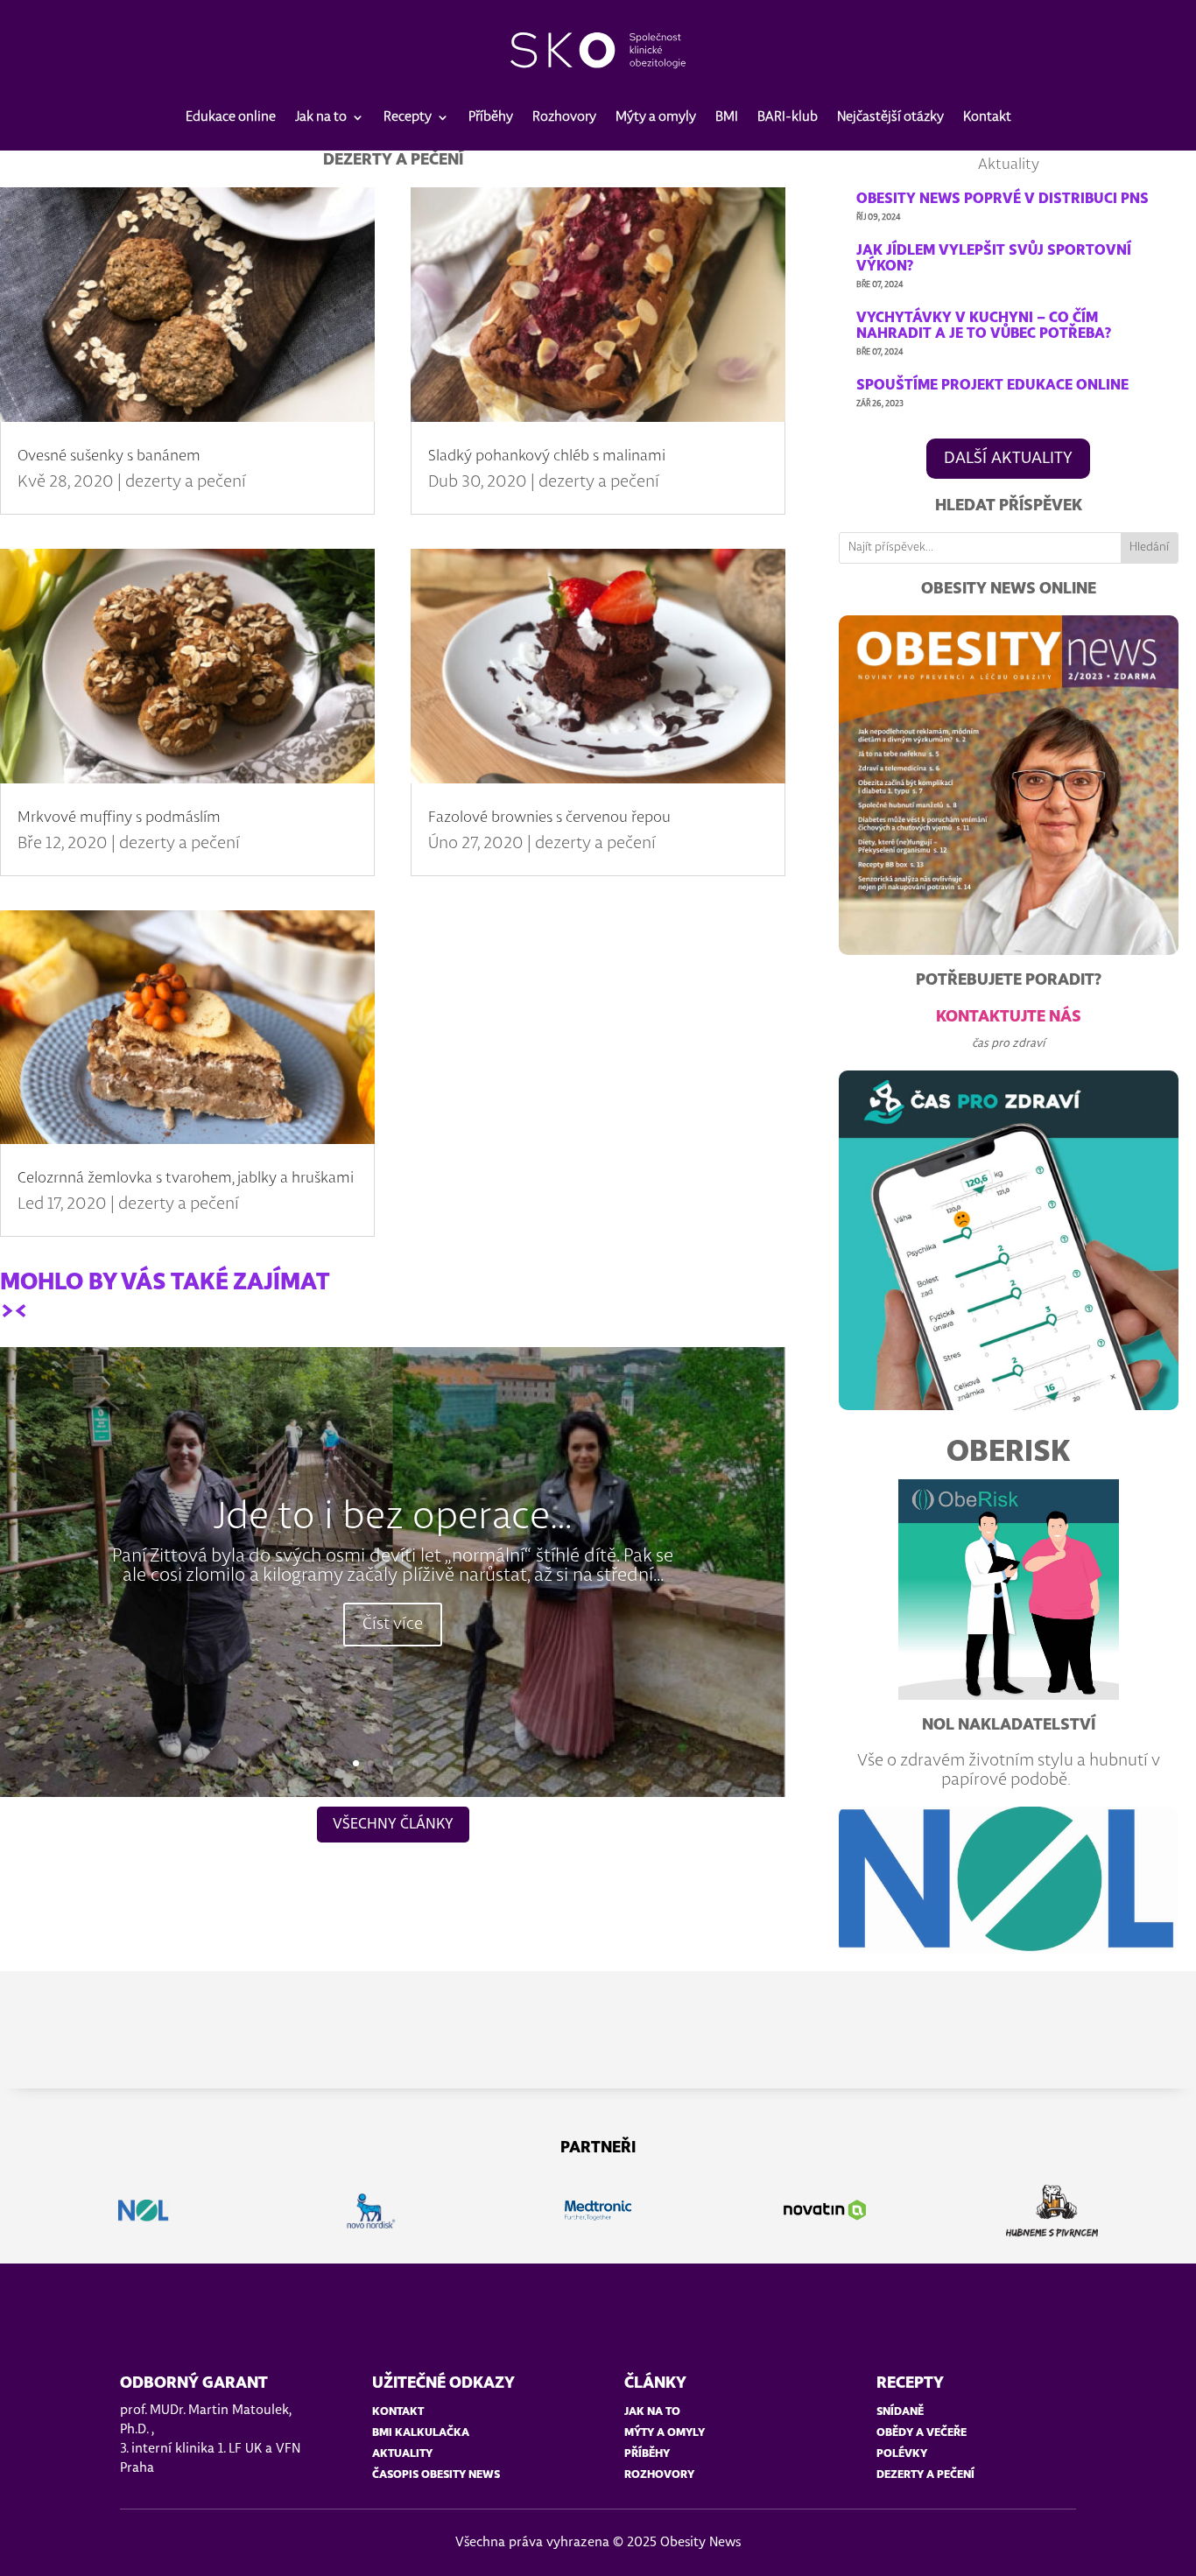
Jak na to (321, 117)
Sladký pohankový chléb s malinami (547, 456)
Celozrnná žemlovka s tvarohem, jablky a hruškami (186, 1178)
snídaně (900, 2412)
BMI (727, 117)
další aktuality (1008, 459)
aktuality (402, 2454)
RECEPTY (910, 2383)
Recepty (408, 117)
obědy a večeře (922, 2433)
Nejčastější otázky (890, 117)
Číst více (393, 1625)
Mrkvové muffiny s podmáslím (119, 818)
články (655, 2383)
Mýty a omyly (656, 117)
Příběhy (491, 117)
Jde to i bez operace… (393, 1518)
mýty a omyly (665, 2433)
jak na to (652, 2412)
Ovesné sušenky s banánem (109, 456)
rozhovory (659, 2475)
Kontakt (987, 117)
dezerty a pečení (186, 482)
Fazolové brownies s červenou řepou (549, 818)
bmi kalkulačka (421, 2433)
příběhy (647, 2454)
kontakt (398, 2412)
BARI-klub (788, 117)
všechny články (393, 1824)
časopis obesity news (436, 2475)
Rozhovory (564, 117)
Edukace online (231, 117)
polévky (902, 2454)
